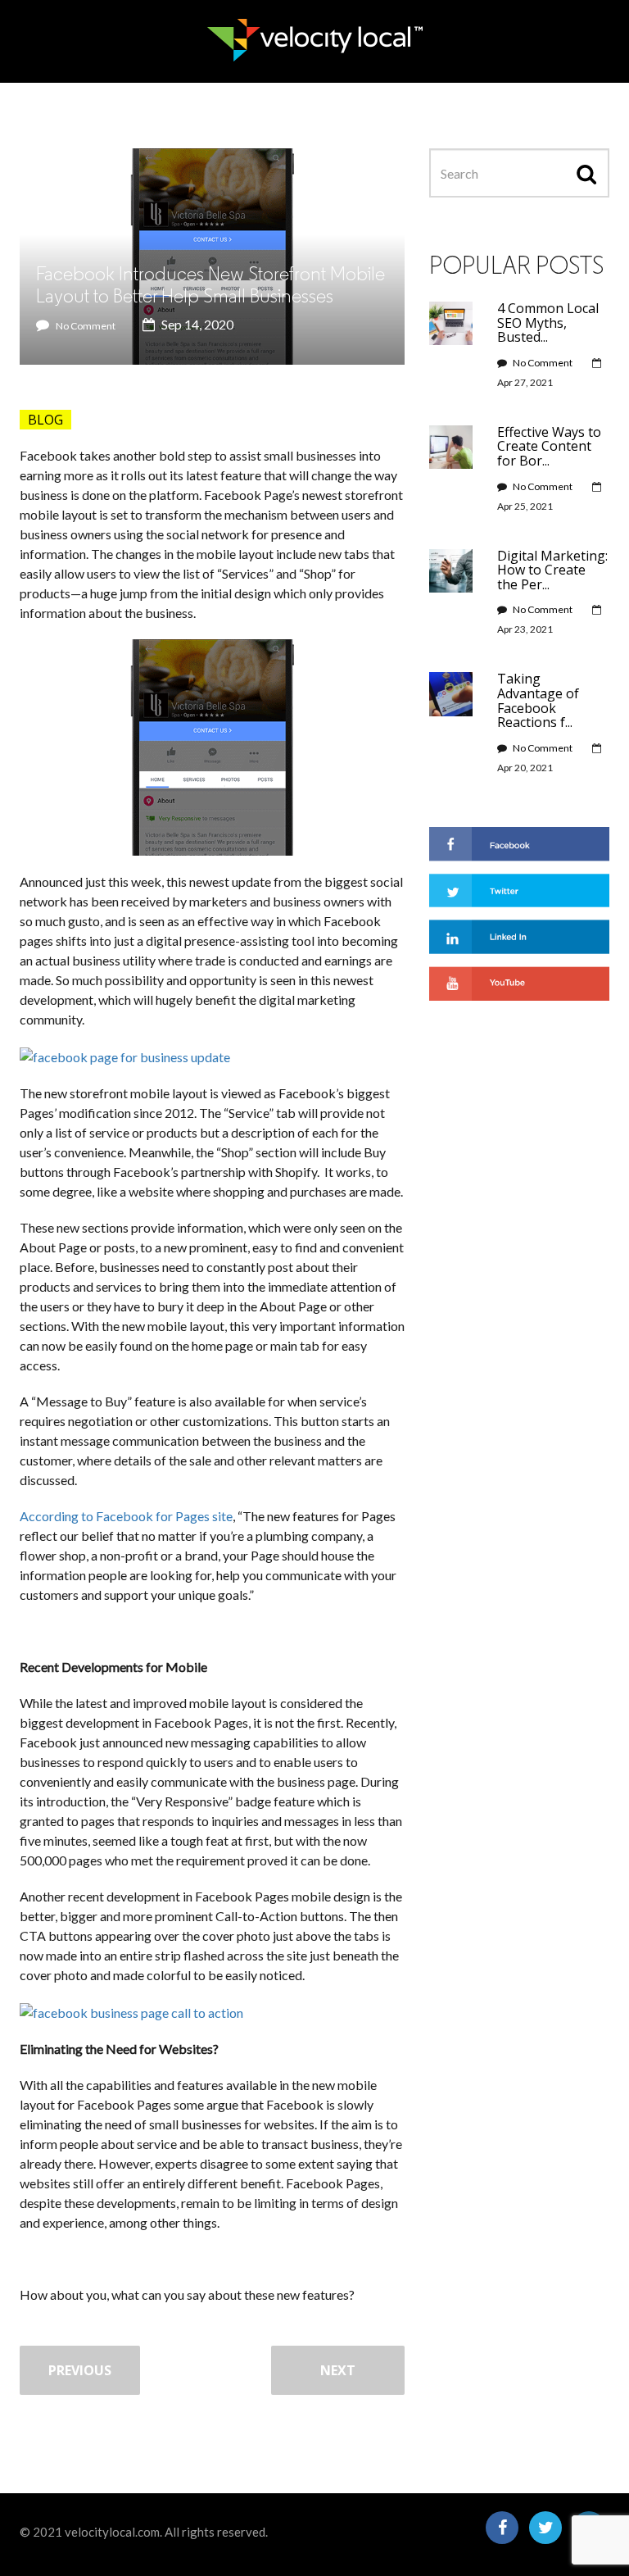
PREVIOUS (80, 2370)
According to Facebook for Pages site (126, 1516)
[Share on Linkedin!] (519, 935)
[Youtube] (519, 981)
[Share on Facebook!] (519, 842)
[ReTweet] (519, 888)
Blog (45, 420)
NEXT (338, 2370)
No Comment (86, 326)
